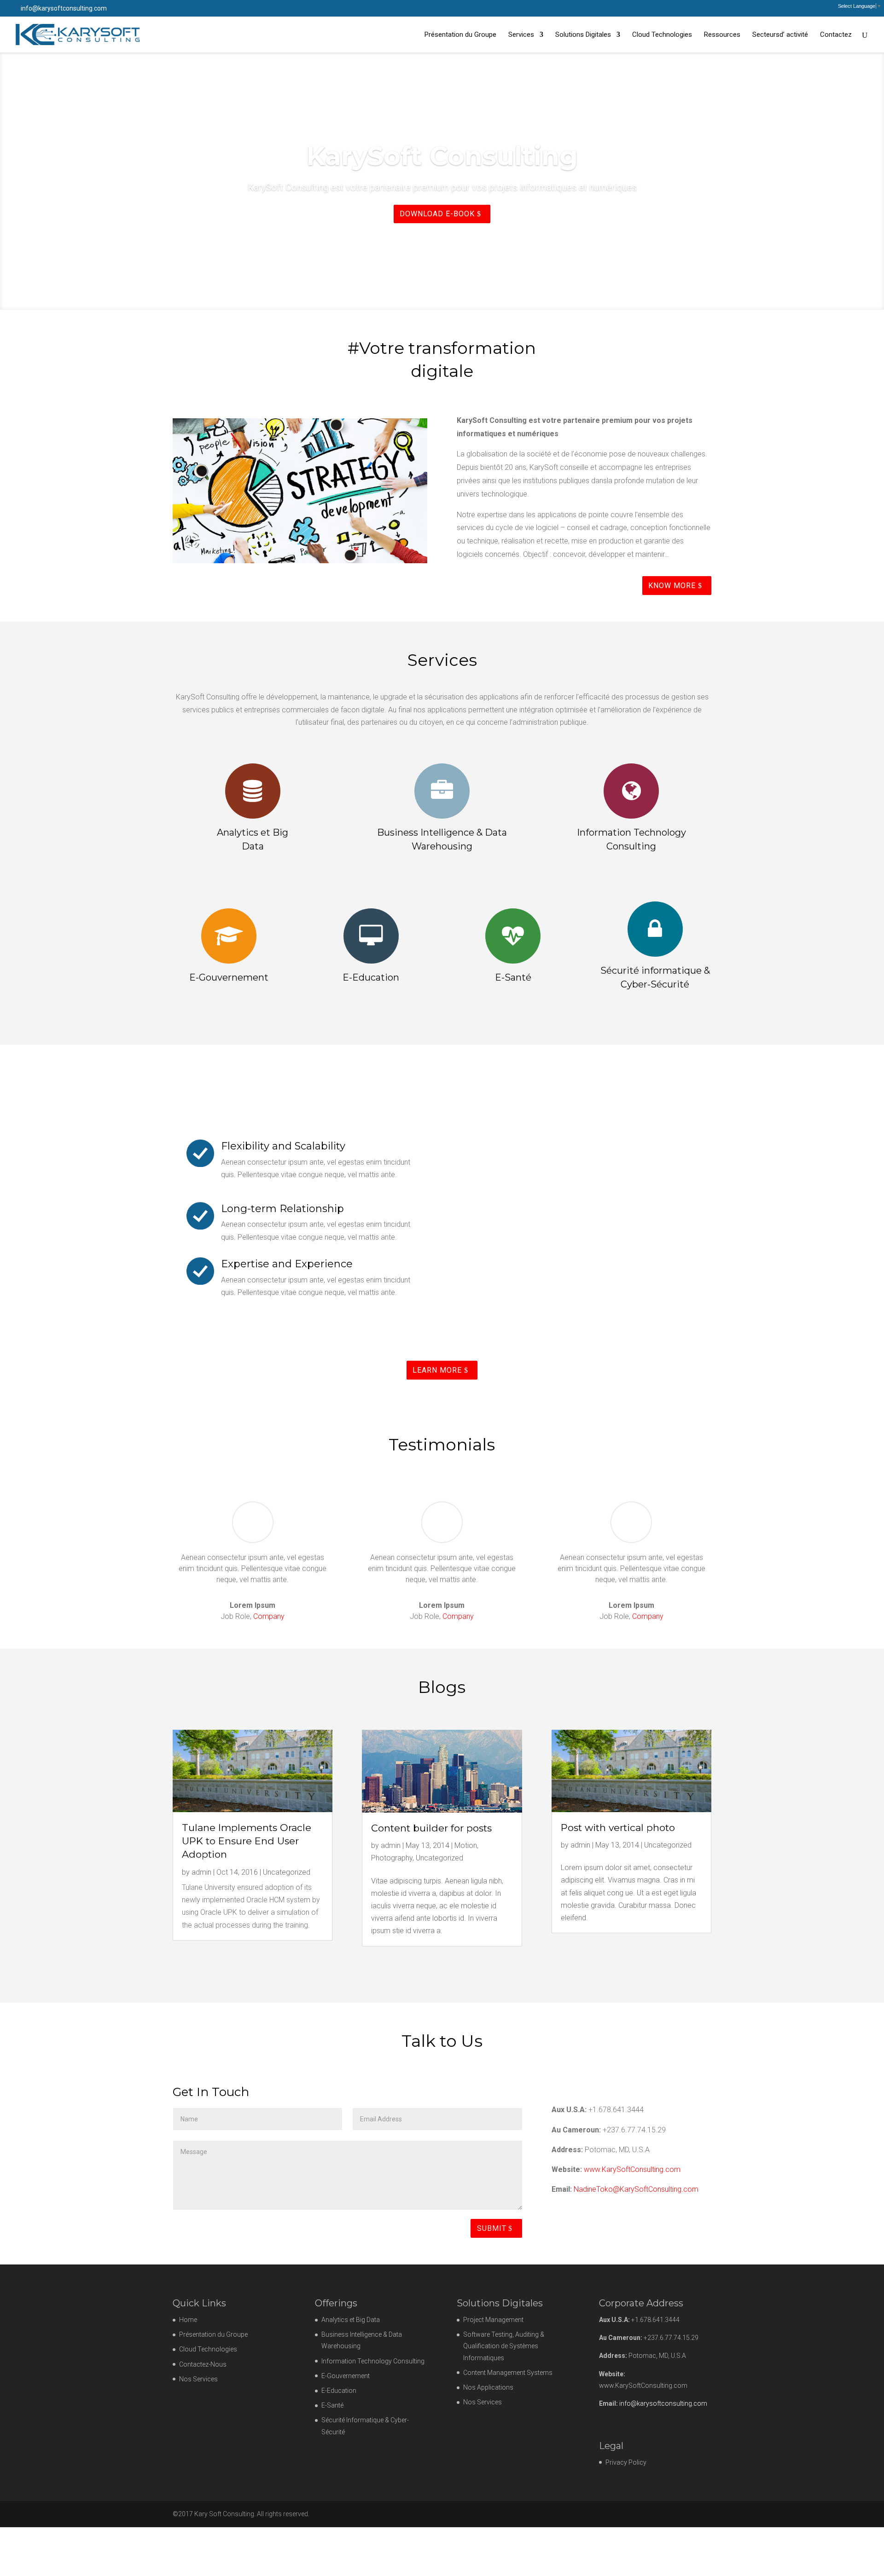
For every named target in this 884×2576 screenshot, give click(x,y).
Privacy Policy (626, 2462)
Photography (392, 1858)
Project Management (493, 2320)
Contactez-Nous (203, 2364)
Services (521, 35)
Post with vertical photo (618, 1828)
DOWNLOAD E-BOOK (437, 240)
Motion (466, 1845)
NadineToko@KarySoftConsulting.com (636, 2189)
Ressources (722, 35)
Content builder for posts (431, 1828)
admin (201, 1872)
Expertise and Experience (287, 1264)
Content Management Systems (508, 2373)
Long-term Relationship (282, 1209)
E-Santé (332, 2405)
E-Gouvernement (346, 2376)
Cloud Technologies (662, 35)
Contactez (836, 35)
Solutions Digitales (583, 35)
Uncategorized (287, 1872)
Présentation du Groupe (460, 35)
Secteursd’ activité (780, 35)
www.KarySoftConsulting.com (632, 2169)
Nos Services (198, 2379)
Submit (492, 2228)
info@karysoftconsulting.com (663, 2403)
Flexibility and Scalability (283, 1146)
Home (188, 2320)
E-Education (339, 2391)
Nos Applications (488, 2387)
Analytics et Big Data (351, 2320)
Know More (672, 586)
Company (269, 1616)
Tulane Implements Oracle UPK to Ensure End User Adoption (247, 1841)
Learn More (437, 1370)
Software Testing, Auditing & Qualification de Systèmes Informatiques (504, 2346)
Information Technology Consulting (373, 2361)
